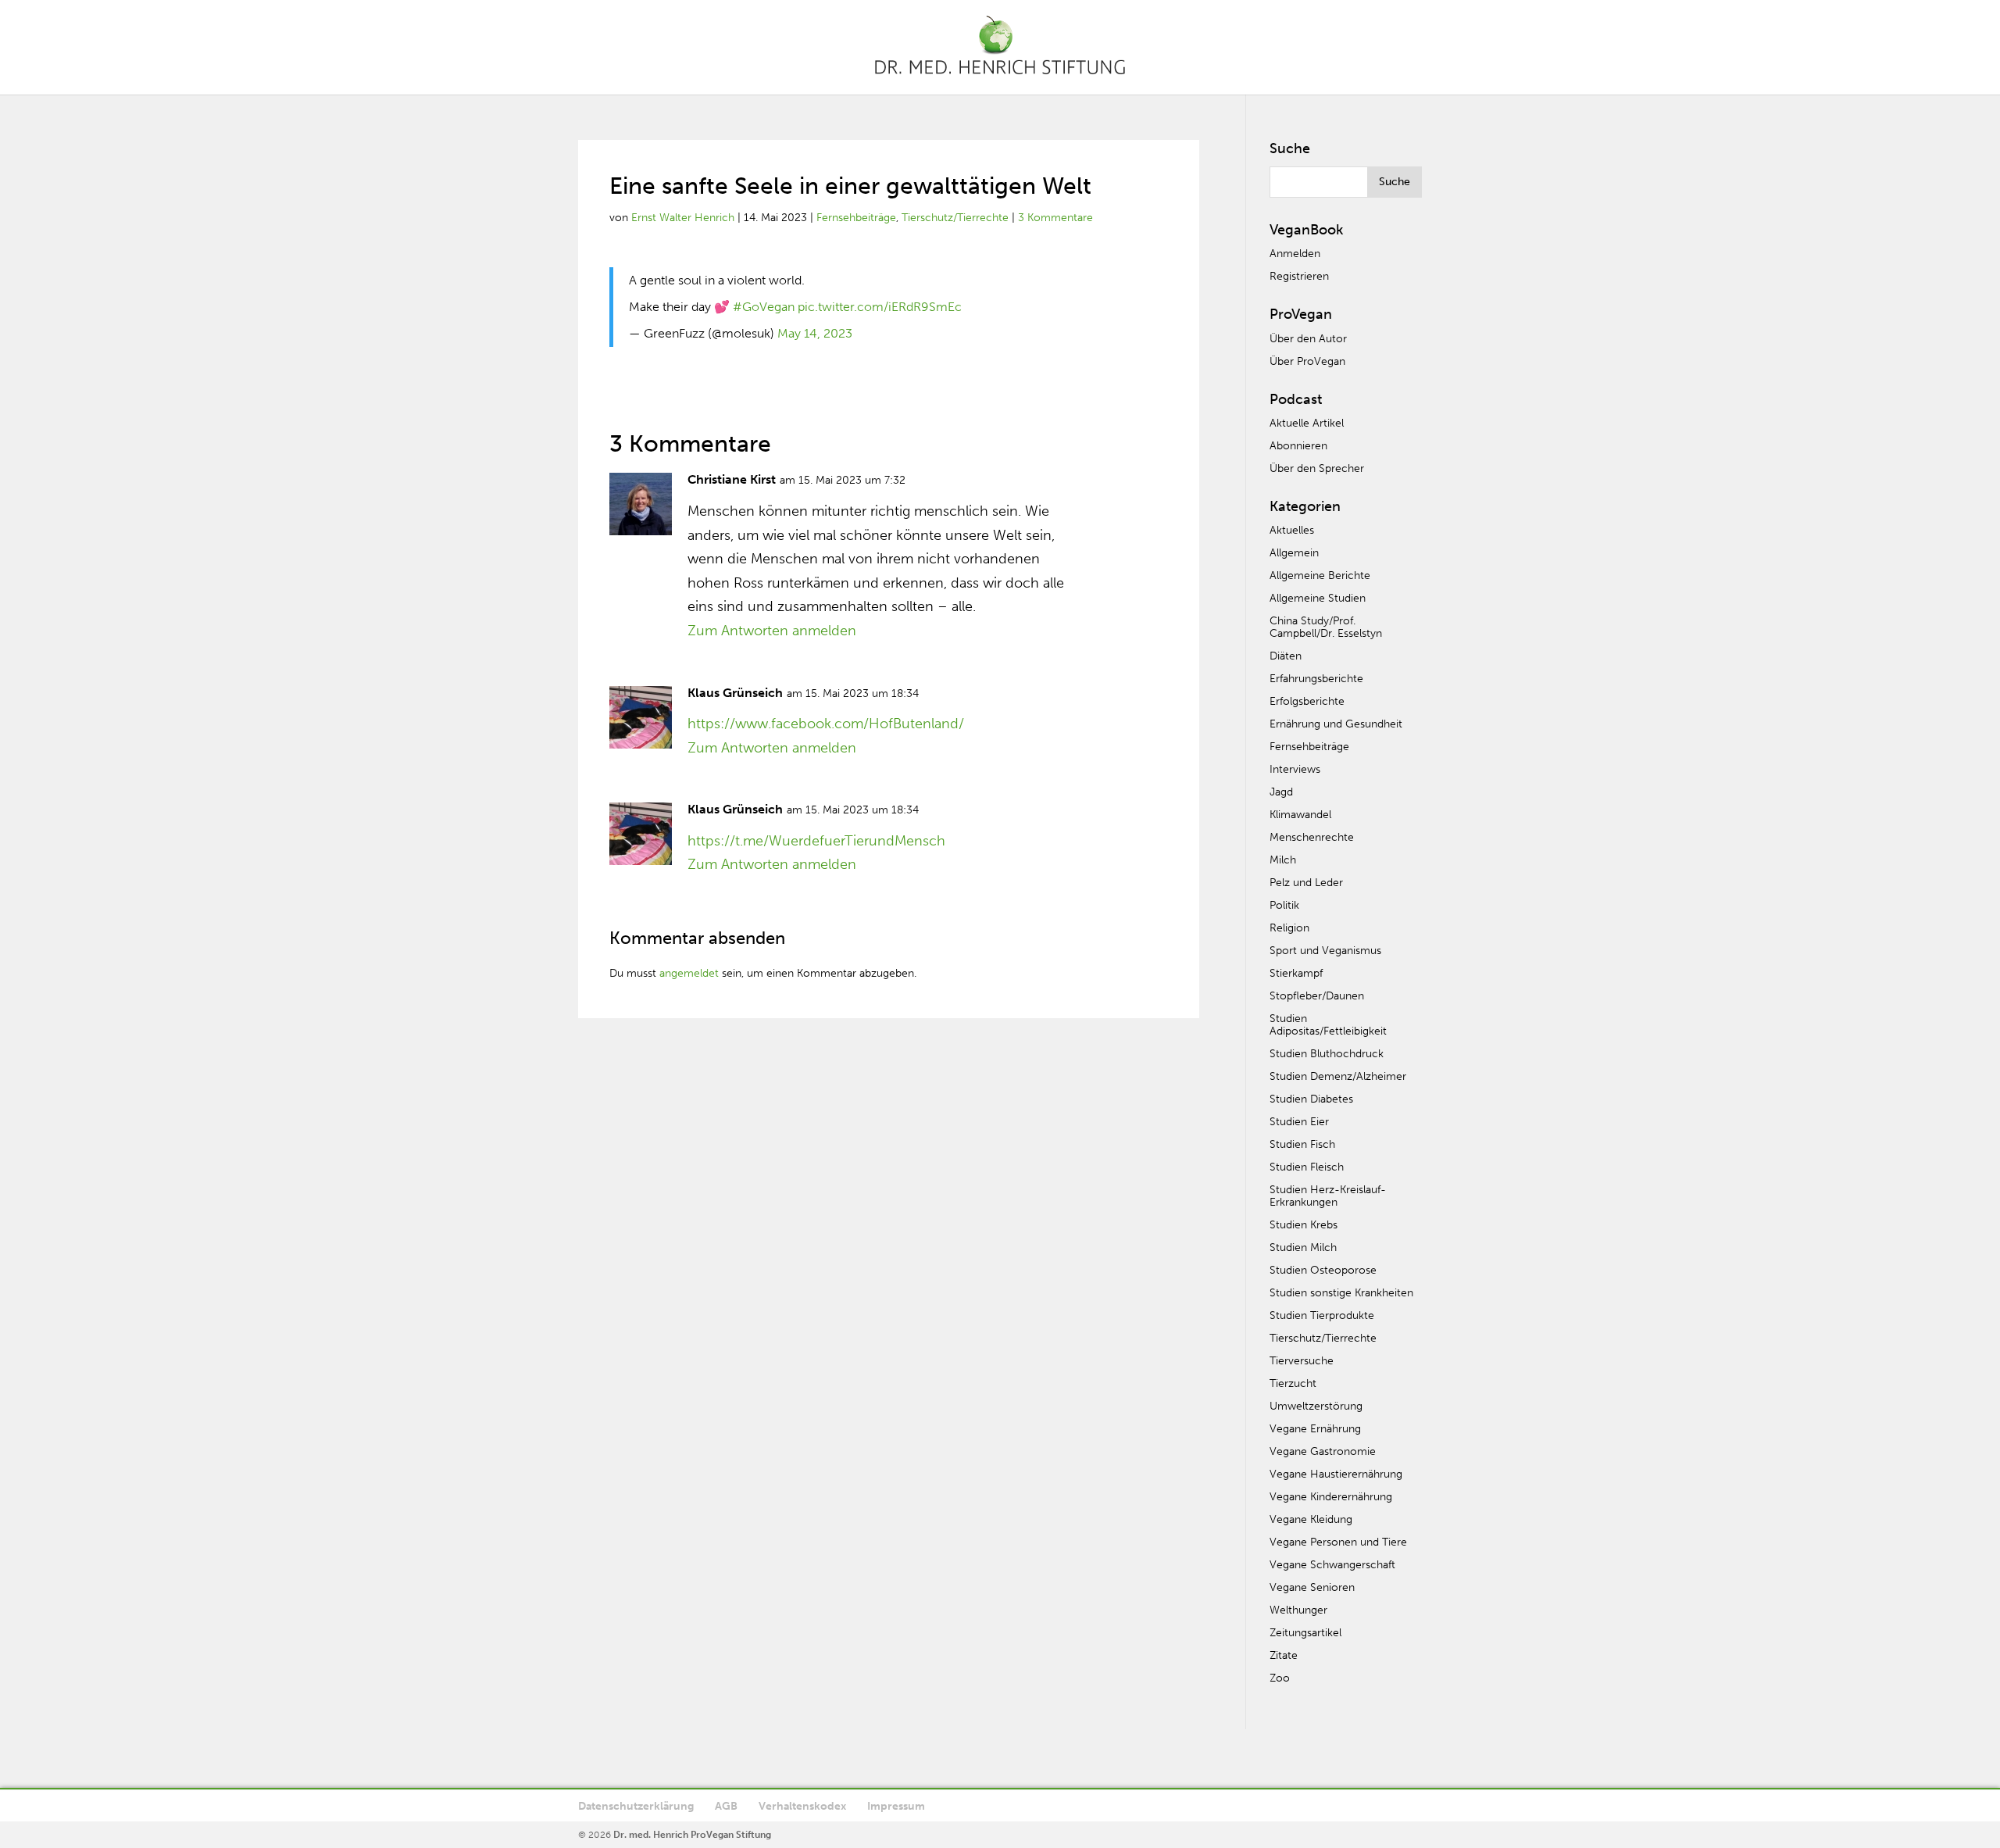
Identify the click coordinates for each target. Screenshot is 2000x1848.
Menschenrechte (1312, 837)
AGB (726, 1806)
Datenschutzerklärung (636, 1806)
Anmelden (1295, 254)
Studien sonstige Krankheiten (1341, 1293)
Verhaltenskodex (802, 1806)
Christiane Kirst (732, 479)
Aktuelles (1292, 530)
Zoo (1280, 1678)
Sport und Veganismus (1325, 951)
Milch (1283, 860)
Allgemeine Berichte (1320, 575)
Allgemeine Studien (1318, 598)
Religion (1289, 928)
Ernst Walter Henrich (683, 218)
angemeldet (689, 973)
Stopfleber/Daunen (1317, 996)
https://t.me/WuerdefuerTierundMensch (816, 841)
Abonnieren (1298, 446)
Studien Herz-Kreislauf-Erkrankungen (1328, 1196)
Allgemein (1294, 553)
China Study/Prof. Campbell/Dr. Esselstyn (1326, 627)
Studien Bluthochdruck (1327, 1054)
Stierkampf (1296, 973)
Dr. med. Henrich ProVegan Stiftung (692, 1835)
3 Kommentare (1055, 218)
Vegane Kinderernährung (1331, 1497)
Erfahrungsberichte (1316, 679)
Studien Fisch (1302, 1144)
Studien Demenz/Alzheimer (1338, 1076)
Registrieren (1299, 276)
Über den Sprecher (1317, 468)
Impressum (896, 1806)
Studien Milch (1303, 1247)
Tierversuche (1302, 1361)
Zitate (1284, 1655)
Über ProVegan (1307, 361)
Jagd (1281, 792)
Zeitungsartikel (1305, 1633)
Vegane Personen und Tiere (1338, 1542)
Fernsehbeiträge (856, 218)
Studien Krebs (1304, 1225)
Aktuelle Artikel (1307, 423)
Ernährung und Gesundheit (1336, 724)
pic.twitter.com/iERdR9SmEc (880, 307)
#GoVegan (764, 307)
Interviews (1295, 769)
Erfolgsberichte (1307, 701)
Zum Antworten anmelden (772, 631)
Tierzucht (1293, 1383)
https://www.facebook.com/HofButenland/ (826, 724)
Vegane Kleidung (1311, 1519)
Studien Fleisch (1307, 1167)
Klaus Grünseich (735, 693)
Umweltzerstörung (1316, 1406)
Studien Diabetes (1311, 1099)
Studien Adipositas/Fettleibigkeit (1328, 1025)
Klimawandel (1300, 815)
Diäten (1286, 656)
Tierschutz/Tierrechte (955, 218)
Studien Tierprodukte (1322, 1315)
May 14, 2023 (815, 333)
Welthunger (1298, 1610)
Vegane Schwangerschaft (1332, 1565)
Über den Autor (1308, 339)
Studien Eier (1299, 1122)
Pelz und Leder (1306, 883)
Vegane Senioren (1312, 1587)
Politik (1284, 905)
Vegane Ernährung (1315, 1429)
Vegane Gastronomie (1323, 1451)
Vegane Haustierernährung (1336, 1474)
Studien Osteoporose (1323, 1270)
